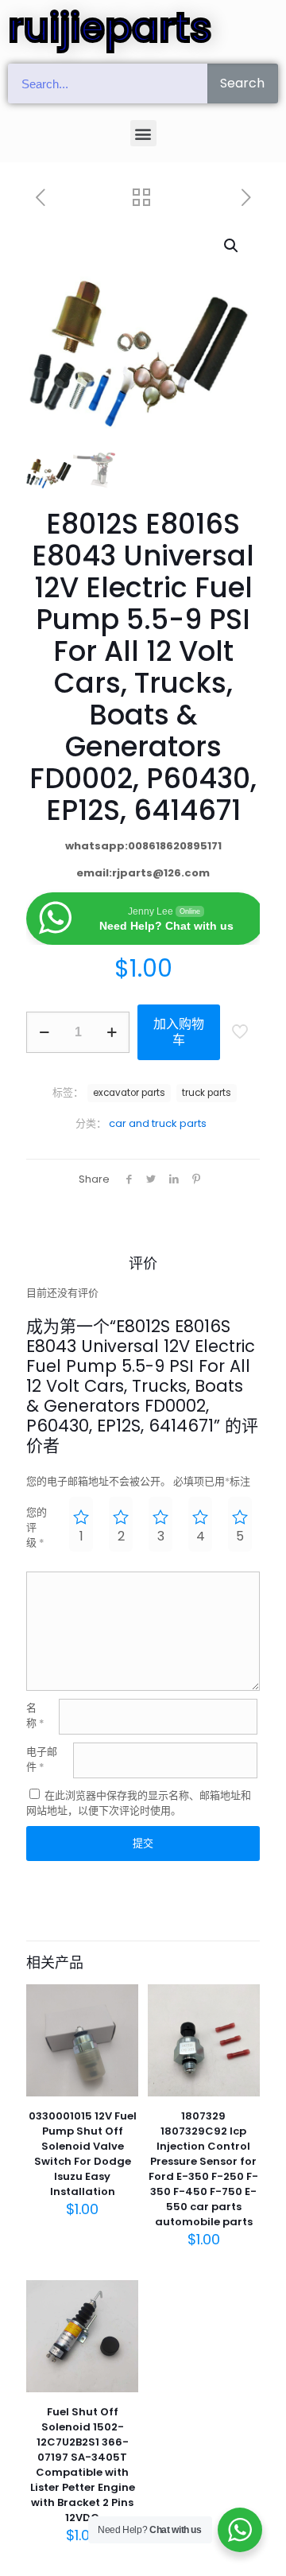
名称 (35, 1715)
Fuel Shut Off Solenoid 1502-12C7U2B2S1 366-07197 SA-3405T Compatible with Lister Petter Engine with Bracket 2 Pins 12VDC (83, 2465)
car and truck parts (158, 1123)
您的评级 (37, 1527)
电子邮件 (42, 1759)
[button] (143, 133)
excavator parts (129, 1093)
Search (242, 83)
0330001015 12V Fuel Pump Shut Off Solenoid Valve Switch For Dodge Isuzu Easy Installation (83, 2154)
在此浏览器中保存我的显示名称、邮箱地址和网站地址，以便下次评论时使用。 (139, 1803)
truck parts (207, 1093)
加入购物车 (179, 1032)
